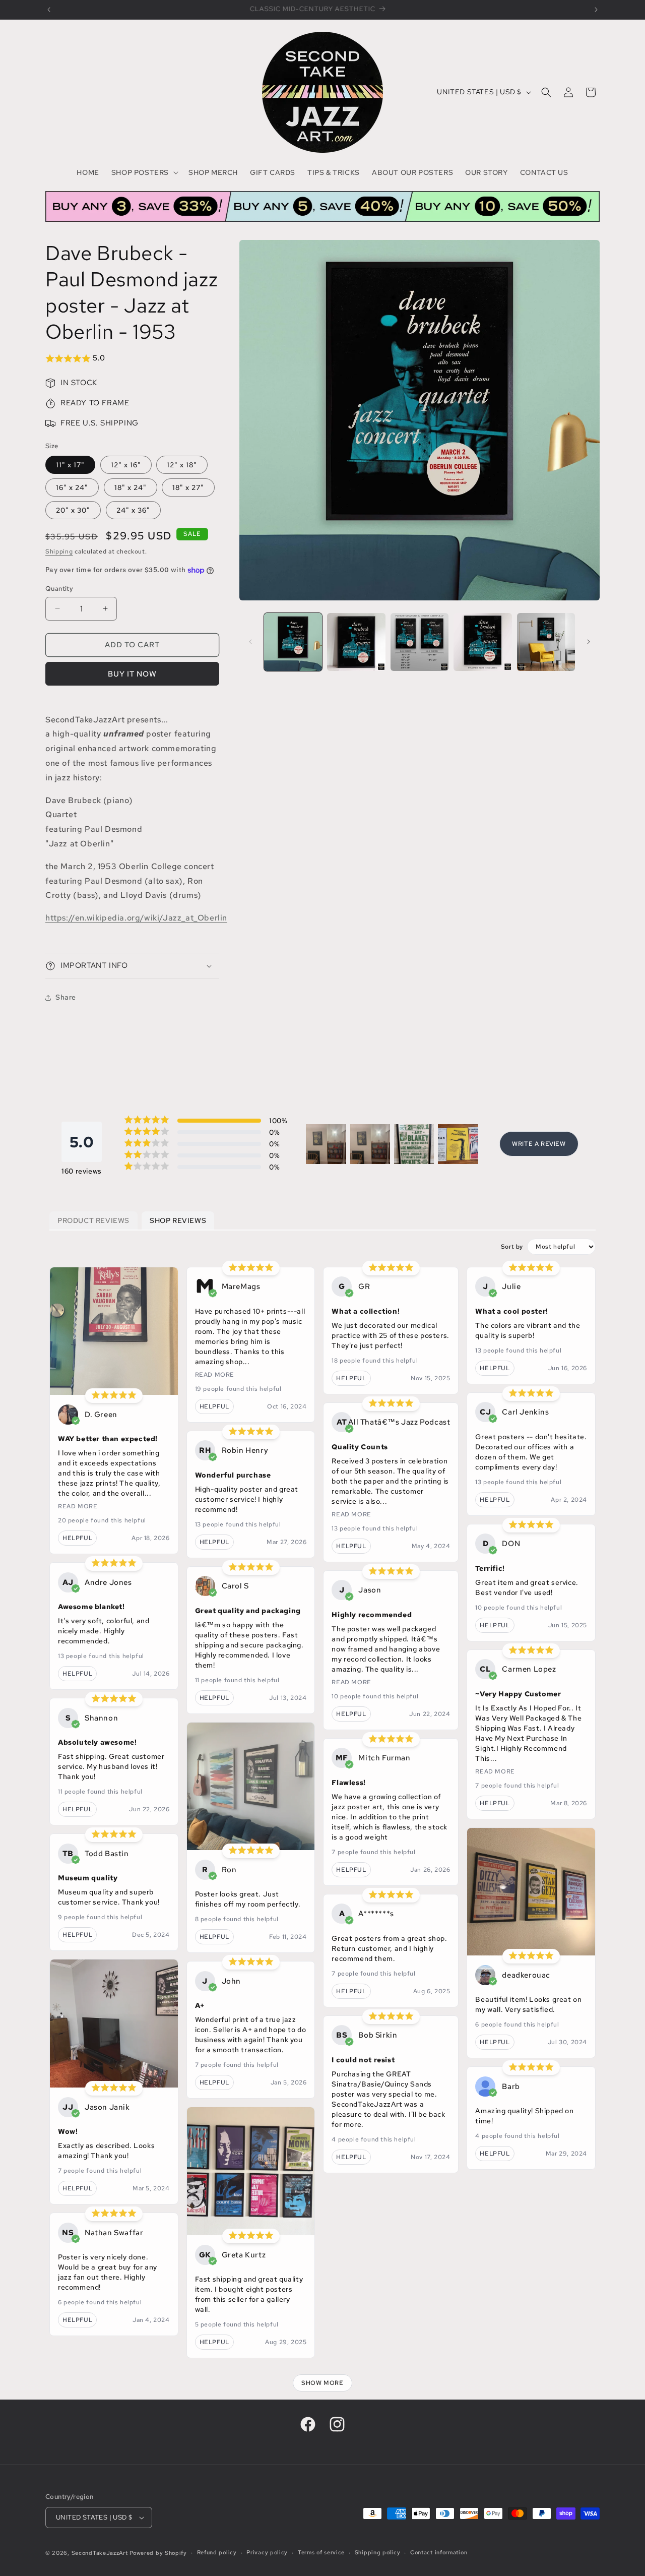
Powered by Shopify (158, 2553)
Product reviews (93, 1220)
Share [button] (66, 997)
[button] (144, 172)
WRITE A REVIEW (539, 1144)
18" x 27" (188, 487)
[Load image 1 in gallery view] (293, 642)
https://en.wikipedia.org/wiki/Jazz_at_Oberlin (136, 918)
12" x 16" (126, 465)
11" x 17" (70, 465)
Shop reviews (178, 1220)
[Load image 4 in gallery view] (482, 642)
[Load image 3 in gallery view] (420, 642)
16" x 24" (72, 487)
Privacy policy (267, 2552)
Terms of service (321, 2552)
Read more (78, 1506)
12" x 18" (182, 465)
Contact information (439, 2552)
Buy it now (132, 674)
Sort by (512, 1247)
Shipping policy (378, 2552)
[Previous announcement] (49, 10)
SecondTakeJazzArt (100, 2553)
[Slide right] (589, 642)
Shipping (59, 551)
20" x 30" (73, 510)
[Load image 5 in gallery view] (546, 642)
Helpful (77, 1538)
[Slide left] (250, 642)
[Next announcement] (596, 10)
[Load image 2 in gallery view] (356, 642)
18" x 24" (131, 487)
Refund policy (217, 2552)
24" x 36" (133, 510)
